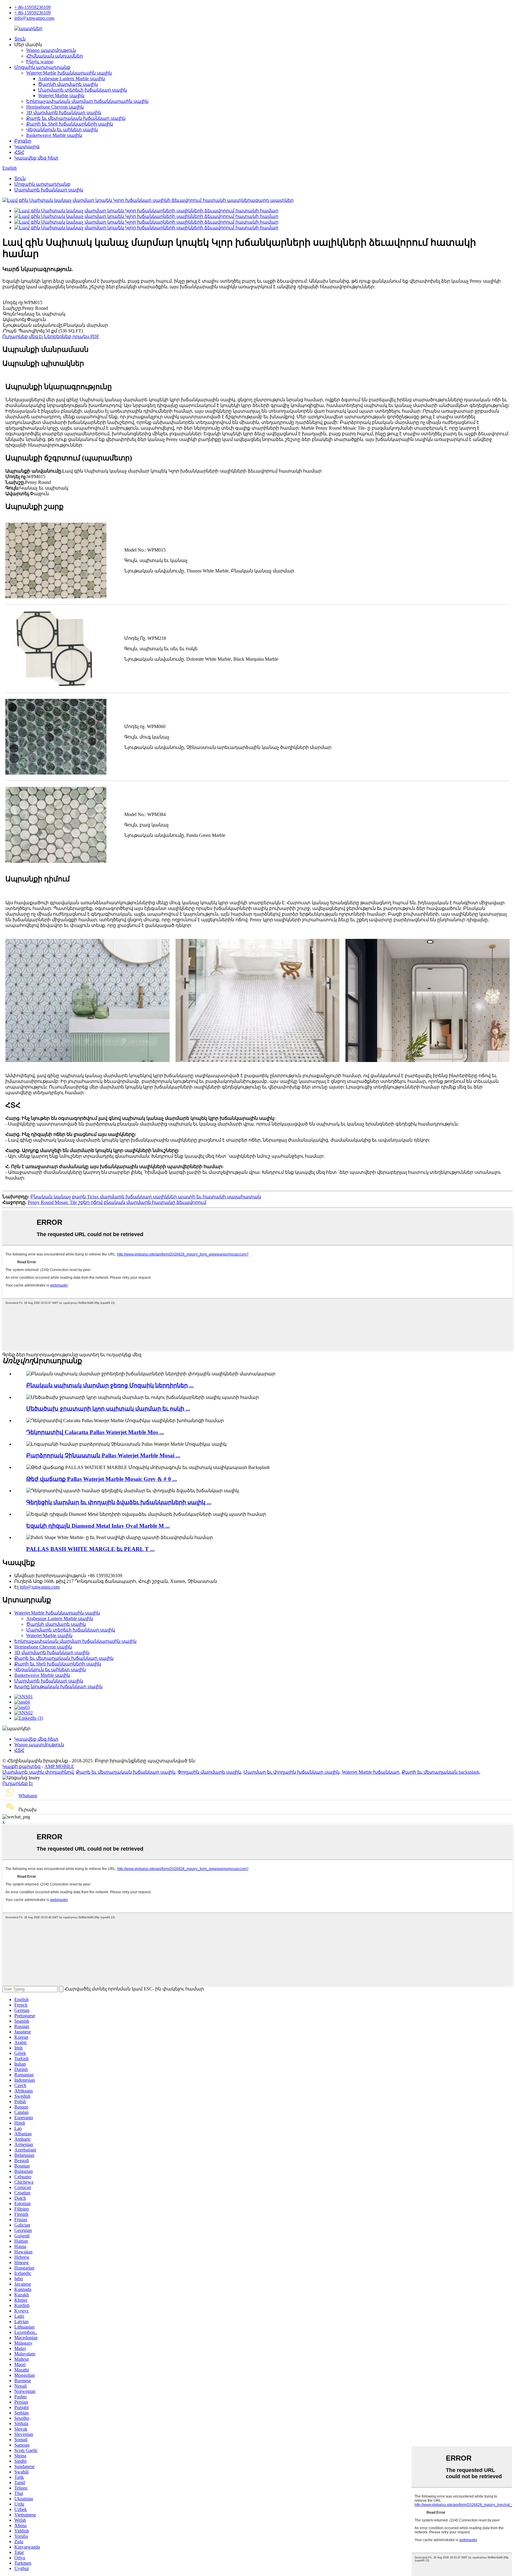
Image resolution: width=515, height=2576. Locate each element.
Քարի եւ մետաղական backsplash (440, 1772)
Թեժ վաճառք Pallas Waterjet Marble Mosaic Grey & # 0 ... (102, 1479)
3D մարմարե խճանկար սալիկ (64, 113)
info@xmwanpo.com (34, 18)
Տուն (20, 39)
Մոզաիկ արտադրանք (42, 67)
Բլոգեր (23, 141)
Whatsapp (28, 1796)
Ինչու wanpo (40, 62)
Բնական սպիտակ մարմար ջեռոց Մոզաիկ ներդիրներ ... (110, 1385)
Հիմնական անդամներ (55, 56)
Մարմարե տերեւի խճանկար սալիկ (83, 90)
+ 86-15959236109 (32, 7)
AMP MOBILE (59, 1766)
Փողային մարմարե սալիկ (209, 1772)
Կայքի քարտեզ (21, 1766)
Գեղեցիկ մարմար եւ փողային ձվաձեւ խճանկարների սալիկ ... (119, 1502)
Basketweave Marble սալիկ (54, 135)
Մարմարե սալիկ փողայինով (38, 1772)
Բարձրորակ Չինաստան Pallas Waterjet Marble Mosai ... (103, 1455)
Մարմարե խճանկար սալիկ (49, 190)
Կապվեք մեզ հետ (36, 158)
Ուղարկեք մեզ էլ (23, 336)
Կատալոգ (27, 147)
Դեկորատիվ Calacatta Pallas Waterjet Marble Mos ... (95, 1432)
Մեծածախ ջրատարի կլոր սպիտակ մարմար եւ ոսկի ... (108, 1409)
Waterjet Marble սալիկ (61, 96)
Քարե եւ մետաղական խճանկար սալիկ (76, 118)
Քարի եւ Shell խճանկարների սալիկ (70, 124)
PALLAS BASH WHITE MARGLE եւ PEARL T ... (90, 1549)
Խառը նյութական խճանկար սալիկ (58, 1686)
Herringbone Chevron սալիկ (55, 107)
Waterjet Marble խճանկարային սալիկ (69, 73)
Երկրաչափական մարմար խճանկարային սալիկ (87, 101)
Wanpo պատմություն (51, 50)
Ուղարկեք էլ (17, 1783)
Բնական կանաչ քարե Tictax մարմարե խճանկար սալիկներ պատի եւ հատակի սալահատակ (146, 1197)
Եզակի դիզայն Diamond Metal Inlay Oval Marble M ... (98, 1526)
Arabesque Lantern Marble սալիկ (72, 79)
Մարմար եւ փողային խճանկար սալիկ (291, 1772)
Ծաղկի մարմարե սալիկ (68, 84)
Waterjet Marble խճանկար (371, 1772)
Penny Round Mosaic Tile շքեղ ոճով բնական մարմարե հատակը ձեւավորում (117, 1202)
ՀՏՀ (19, 152)
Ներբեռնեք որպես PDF (72, 336)
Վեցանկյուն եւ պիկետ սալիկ (62, 130)
